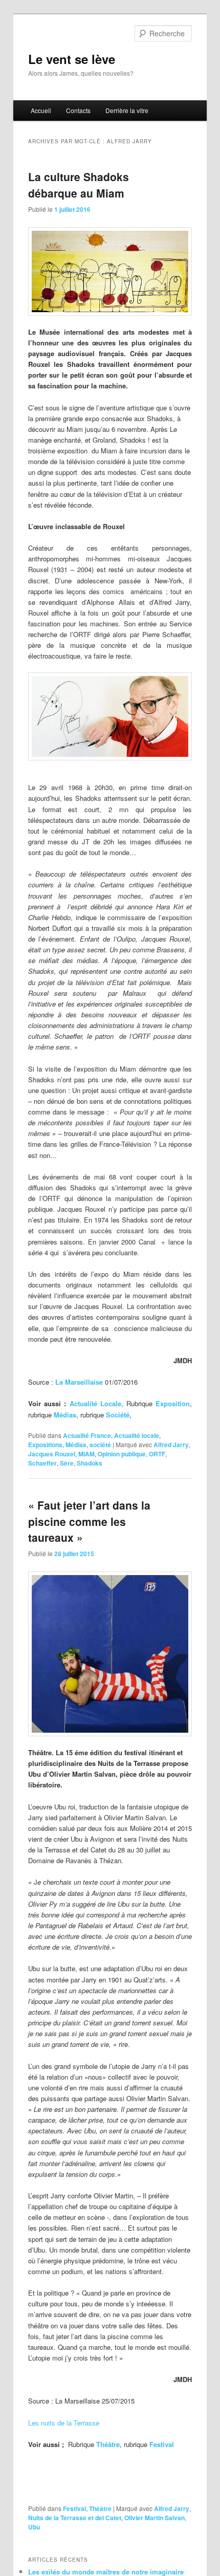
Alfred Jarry (171, 1445)
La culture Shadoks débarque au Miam (79, 185)
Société (117, 1415)
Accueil (41, 110)
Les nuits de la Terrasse (64, 2423)
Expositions (45, 1445)
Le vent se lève (72, 59)
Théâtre (100, 2508)
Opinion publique (122, 1454)
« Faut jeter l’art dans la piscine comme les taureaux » (89, 1521)
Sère (67, 1463)
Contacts (78, 110)
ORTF (157, 1454)
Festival (74, 2508)
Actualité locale (137, 1435)
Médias (76, 1445)
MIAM (86, 1454)
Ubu (34, 2527)
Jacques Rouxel (52, 1454)
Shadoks (90, 1463)
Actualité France (87, 1435)
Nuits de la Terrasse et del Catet (75, 2518)
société (100, 1445)
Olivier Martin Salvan (155, 2518)
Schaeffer (42, 1463)
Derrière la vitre (127, 110)
